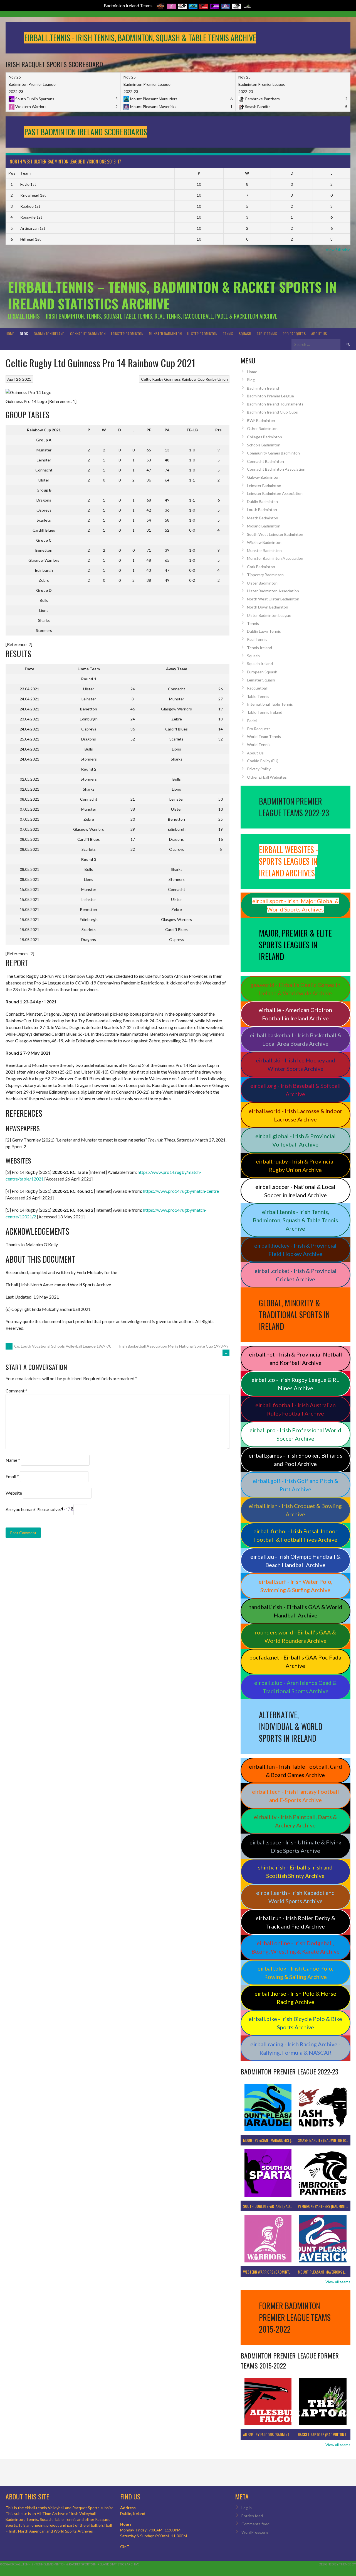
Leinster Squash (261, 680)
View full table (338, 250)
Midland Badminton (264, 526)
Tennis (228, 333)
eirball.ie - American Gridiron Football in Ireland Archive (296, 1014)
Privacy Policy (259, 769)
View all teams (338, 2282)
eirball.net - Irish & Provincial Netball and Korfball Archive (296, 1358)
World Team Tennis (264, 736)
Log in (247, 2508)
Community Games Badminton (273, 453)
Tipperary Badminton (265, 575)
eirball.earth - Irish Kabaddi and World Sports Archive (296, 1897)
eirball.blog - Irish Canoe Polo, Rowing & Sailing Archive (295, 1973)
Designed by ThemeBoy (337, 2564)
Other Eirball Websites (267, 777)
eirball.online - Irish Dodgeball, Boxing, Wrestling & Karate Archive (296, 1947)
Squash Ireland (260, 663)
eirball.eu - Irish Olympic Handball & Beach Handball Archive (295, 1561)
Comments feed (255, 2524)
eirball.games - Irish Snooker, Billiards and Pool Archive (296, 1460)
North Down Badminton (268, 607)
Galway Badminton (263, 477)
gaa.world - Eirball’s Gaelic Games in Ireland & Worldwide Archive (295, 989)
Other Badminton (262, 428)
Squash (245, 333)
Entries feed (252, 2516)
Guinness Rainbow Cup (184, 379)
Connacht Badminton (88, 333)
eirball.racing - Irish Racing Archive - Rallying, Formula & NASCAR (295, 2048)
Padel (252, 721)
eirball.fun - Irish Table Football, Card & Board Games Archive (296, 1771)
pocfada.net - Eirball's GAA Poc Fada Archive (295, 1661)
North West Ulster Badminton (273, 599)
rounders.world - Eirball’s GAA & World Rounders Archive (295, 1636)
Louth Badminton (262, 509)
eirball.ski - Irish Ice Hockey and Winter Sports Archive (296, 1064)
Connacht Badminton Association (276, 469)
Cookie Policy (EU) (263, 761)
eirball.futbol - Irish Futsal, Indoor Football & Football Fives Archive (296, 1535)
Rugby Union (217, 379)
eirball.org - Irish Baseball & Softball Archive (296, 1090)
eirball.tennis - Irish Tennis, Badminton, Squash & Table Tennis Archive (295, 1220)
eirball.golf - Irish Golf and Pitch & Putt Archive (296, 1485)
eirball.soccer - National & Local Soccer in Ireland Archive (295, 1191)
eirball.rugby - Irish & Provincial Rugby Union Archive (295, 1165)
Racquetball (257, 688)
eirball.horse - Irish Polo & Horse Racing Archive (295, 1998)
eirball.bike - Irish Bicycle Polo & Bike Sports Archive (295, 2023)
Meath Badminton (263, 518)
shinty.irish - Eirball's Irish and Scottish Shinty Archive (295, 1871)
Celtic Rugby (152, 379)
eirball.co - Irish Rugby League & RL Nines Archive (295, 1384)
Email (12, 1476)
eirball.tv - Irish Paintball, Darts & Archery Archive (295, 1821)
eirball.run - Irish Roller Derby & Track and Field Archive (295, 1922)
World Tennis (259, 745)
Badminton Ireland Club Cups (272, 412)
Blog (24, 333)
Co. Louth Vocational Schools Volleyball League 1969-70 (59, 1346)
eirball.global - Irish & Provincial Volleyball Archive (296, 1140)
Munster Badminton (165, 333)
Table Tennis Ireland (265, 712)
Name (13, 1460)
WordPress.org (255, 2532)
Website (14, 1493)
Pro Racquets (294, 333)
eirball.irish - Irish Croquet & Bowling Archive (295, 1510)
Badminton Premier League (270, 396)
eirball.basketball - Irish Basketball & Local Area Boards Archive (296, 1039)
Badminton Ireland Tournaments (275, 404)
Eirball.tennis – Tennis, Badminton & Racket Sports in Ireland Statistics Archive (172, 295)
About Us (319, 333)
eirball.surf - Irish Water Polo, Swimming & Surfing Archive (296, 1586)
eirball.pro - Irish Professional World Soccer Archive (295, 1434)
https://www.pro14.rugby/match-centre (181, 1191)
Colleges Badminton (264, 437)
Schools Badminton (264, 445)
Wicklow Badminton (264, 542)
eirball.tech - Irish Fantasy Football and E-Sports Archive (296, 1796)
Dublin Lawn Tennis (264, 631)
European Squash (262, 672)
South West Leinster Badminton (275, 534)
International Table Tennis (270, 704)
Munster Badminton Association (275, 558)
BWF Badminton (261, 420)
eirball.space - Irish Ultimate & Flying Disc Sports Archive (296, 1846)
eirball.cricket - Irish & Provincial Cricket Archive (296, 1275)
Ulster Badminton (202, 333)
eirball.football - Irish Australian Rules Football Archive (296, 1409)
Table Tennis (267, 333)
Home (10, 333)
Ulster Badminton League (269, 615)
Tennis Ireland (259, 648)
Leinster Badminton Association (275, 493)
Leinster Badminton (127, 333)
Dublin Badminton (262, 501)
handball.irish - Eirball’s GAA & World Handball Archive (295, 1611)
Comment (16, 1391)
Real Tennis (257, 639)
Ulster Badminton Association (273, 591)
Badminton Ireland (49, 333)
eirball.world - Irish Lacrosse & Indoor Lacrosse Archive (296, 1115)
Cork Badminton (261, 567)
